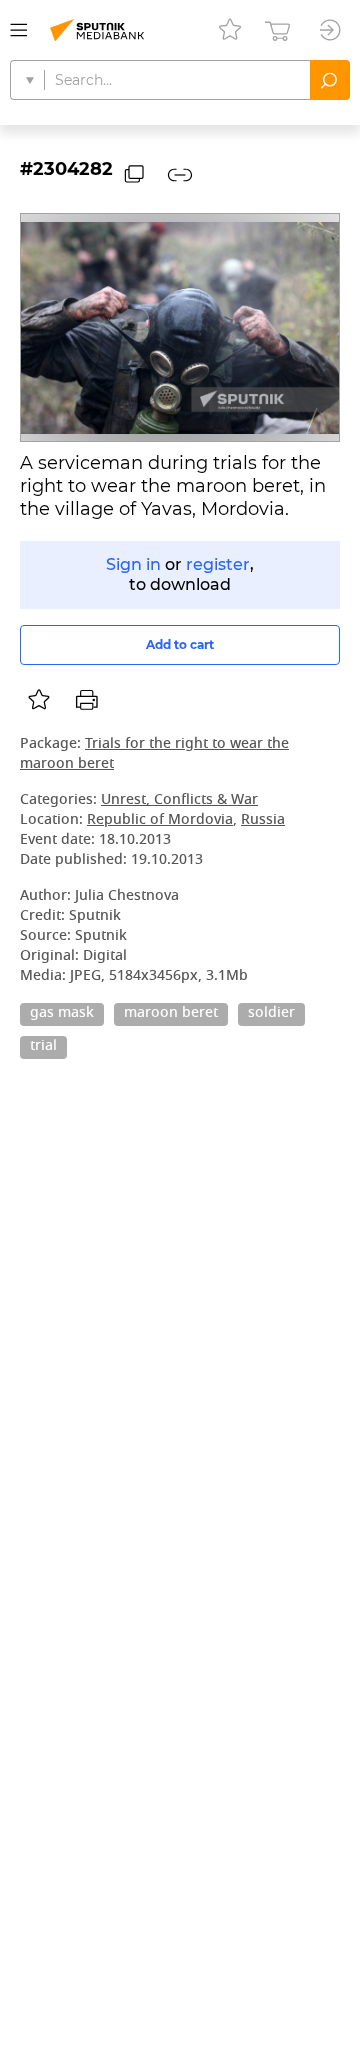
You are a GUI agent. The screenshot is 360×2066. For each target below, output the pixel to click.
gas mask (62, 1014)
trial (43, 1047)
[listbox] (39, 700)
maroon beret (171, 1014)
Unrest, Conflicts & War (179, 800)
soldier (271, 1014)
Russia (263, 820)
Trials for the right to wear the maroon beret (154, 754)
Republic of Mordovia (160, 820)
